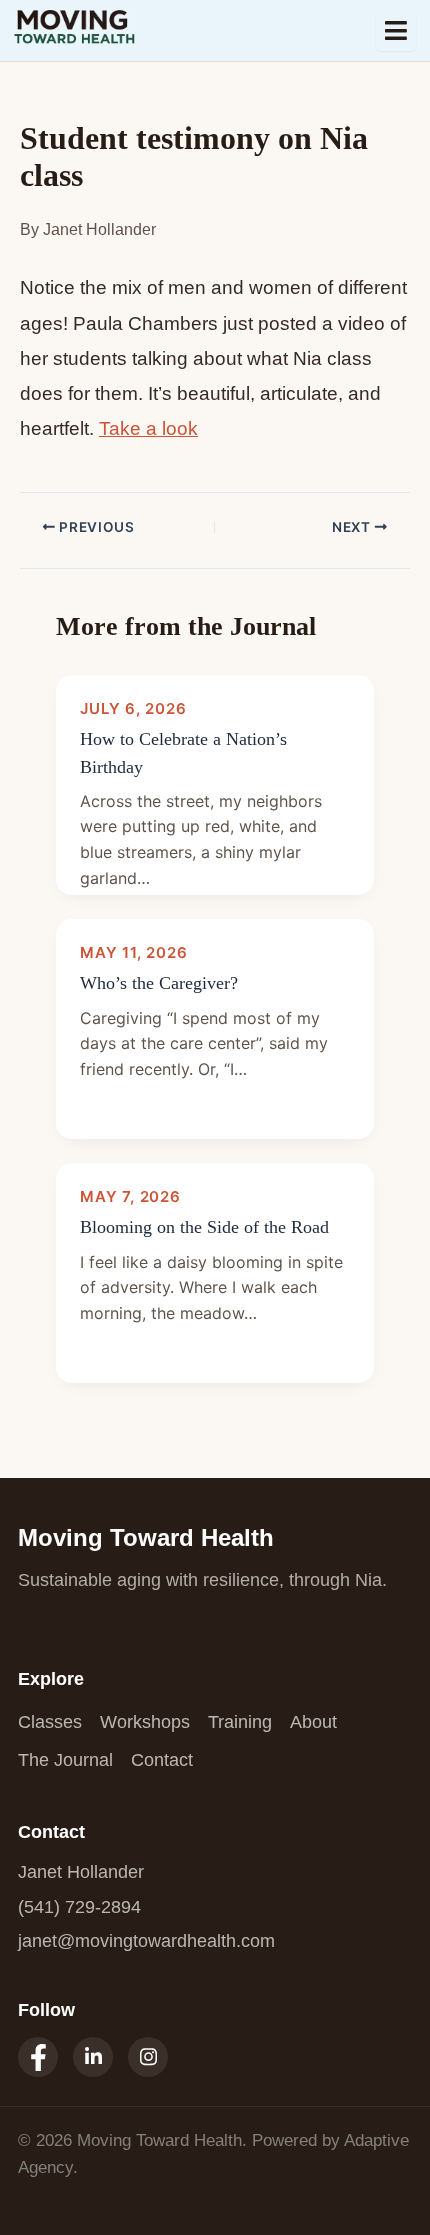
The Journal (65, 1760)
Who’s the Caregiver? (159, 983)
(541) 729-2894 (79, 1907)
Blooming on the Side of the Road (204, 1227)
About (313, 1722)
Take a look (148, 428)
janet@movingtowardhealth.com (146, 1941)
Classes (50, 1722)
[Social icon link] (38, 2057)
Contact (162, 1760)
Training (240, 1722)
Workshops (145, 1722)
